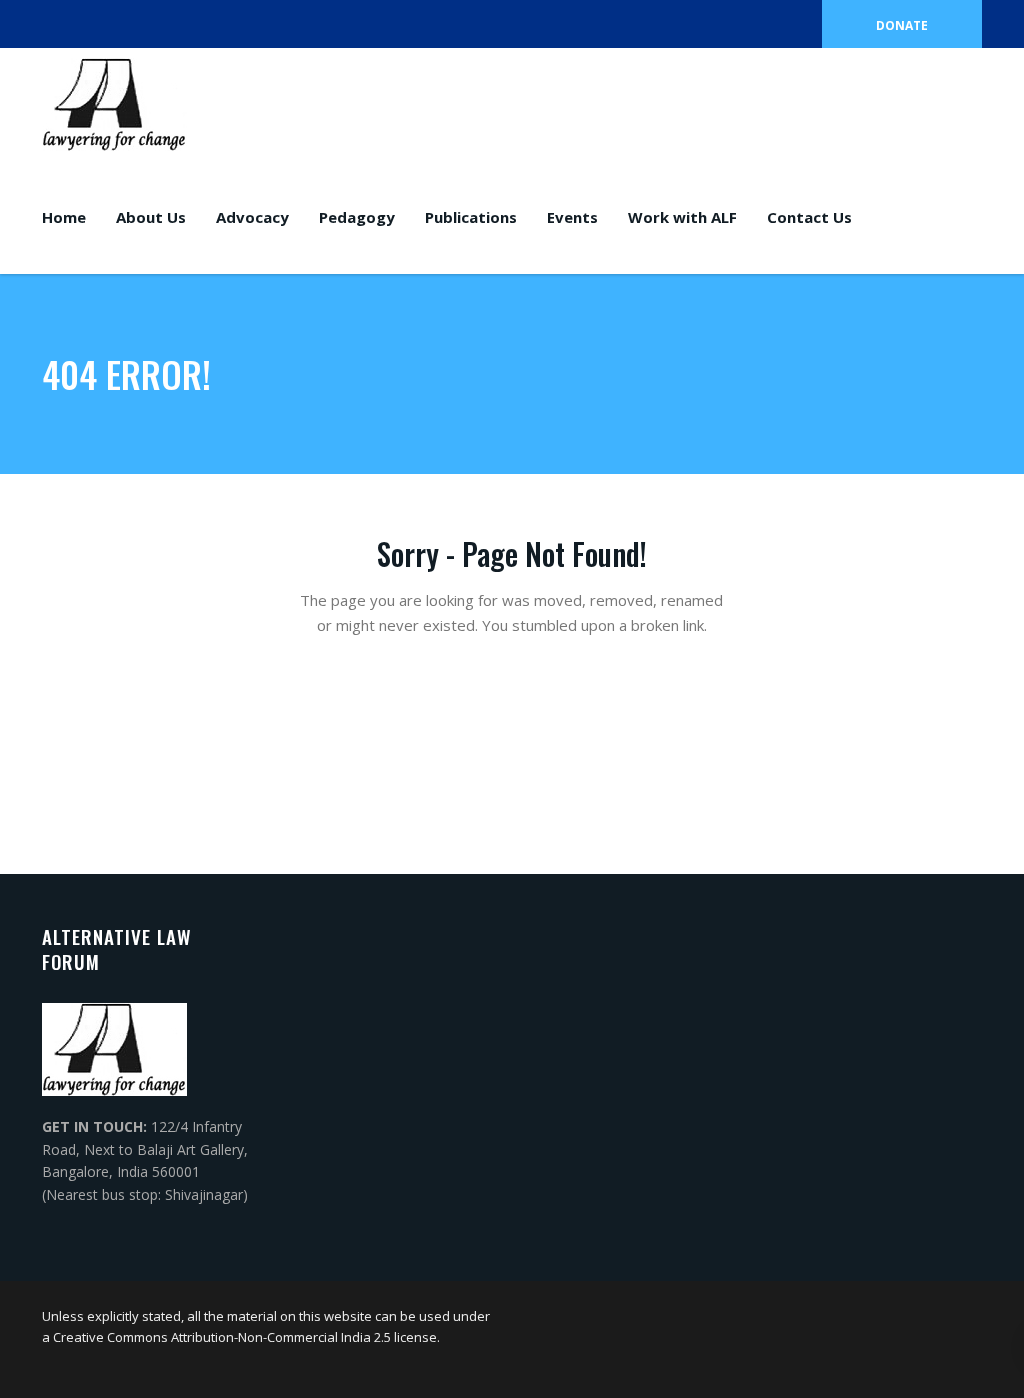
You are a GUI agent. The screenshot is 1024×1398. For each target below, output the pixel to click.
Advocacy (252, 217)
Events (572, 217)
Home (64, 217)
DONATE (902, 25)
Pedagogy (357, 217)
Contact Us (809, 217)
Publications (471, 217)
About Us (151, 217)
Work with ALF (682, 217)
